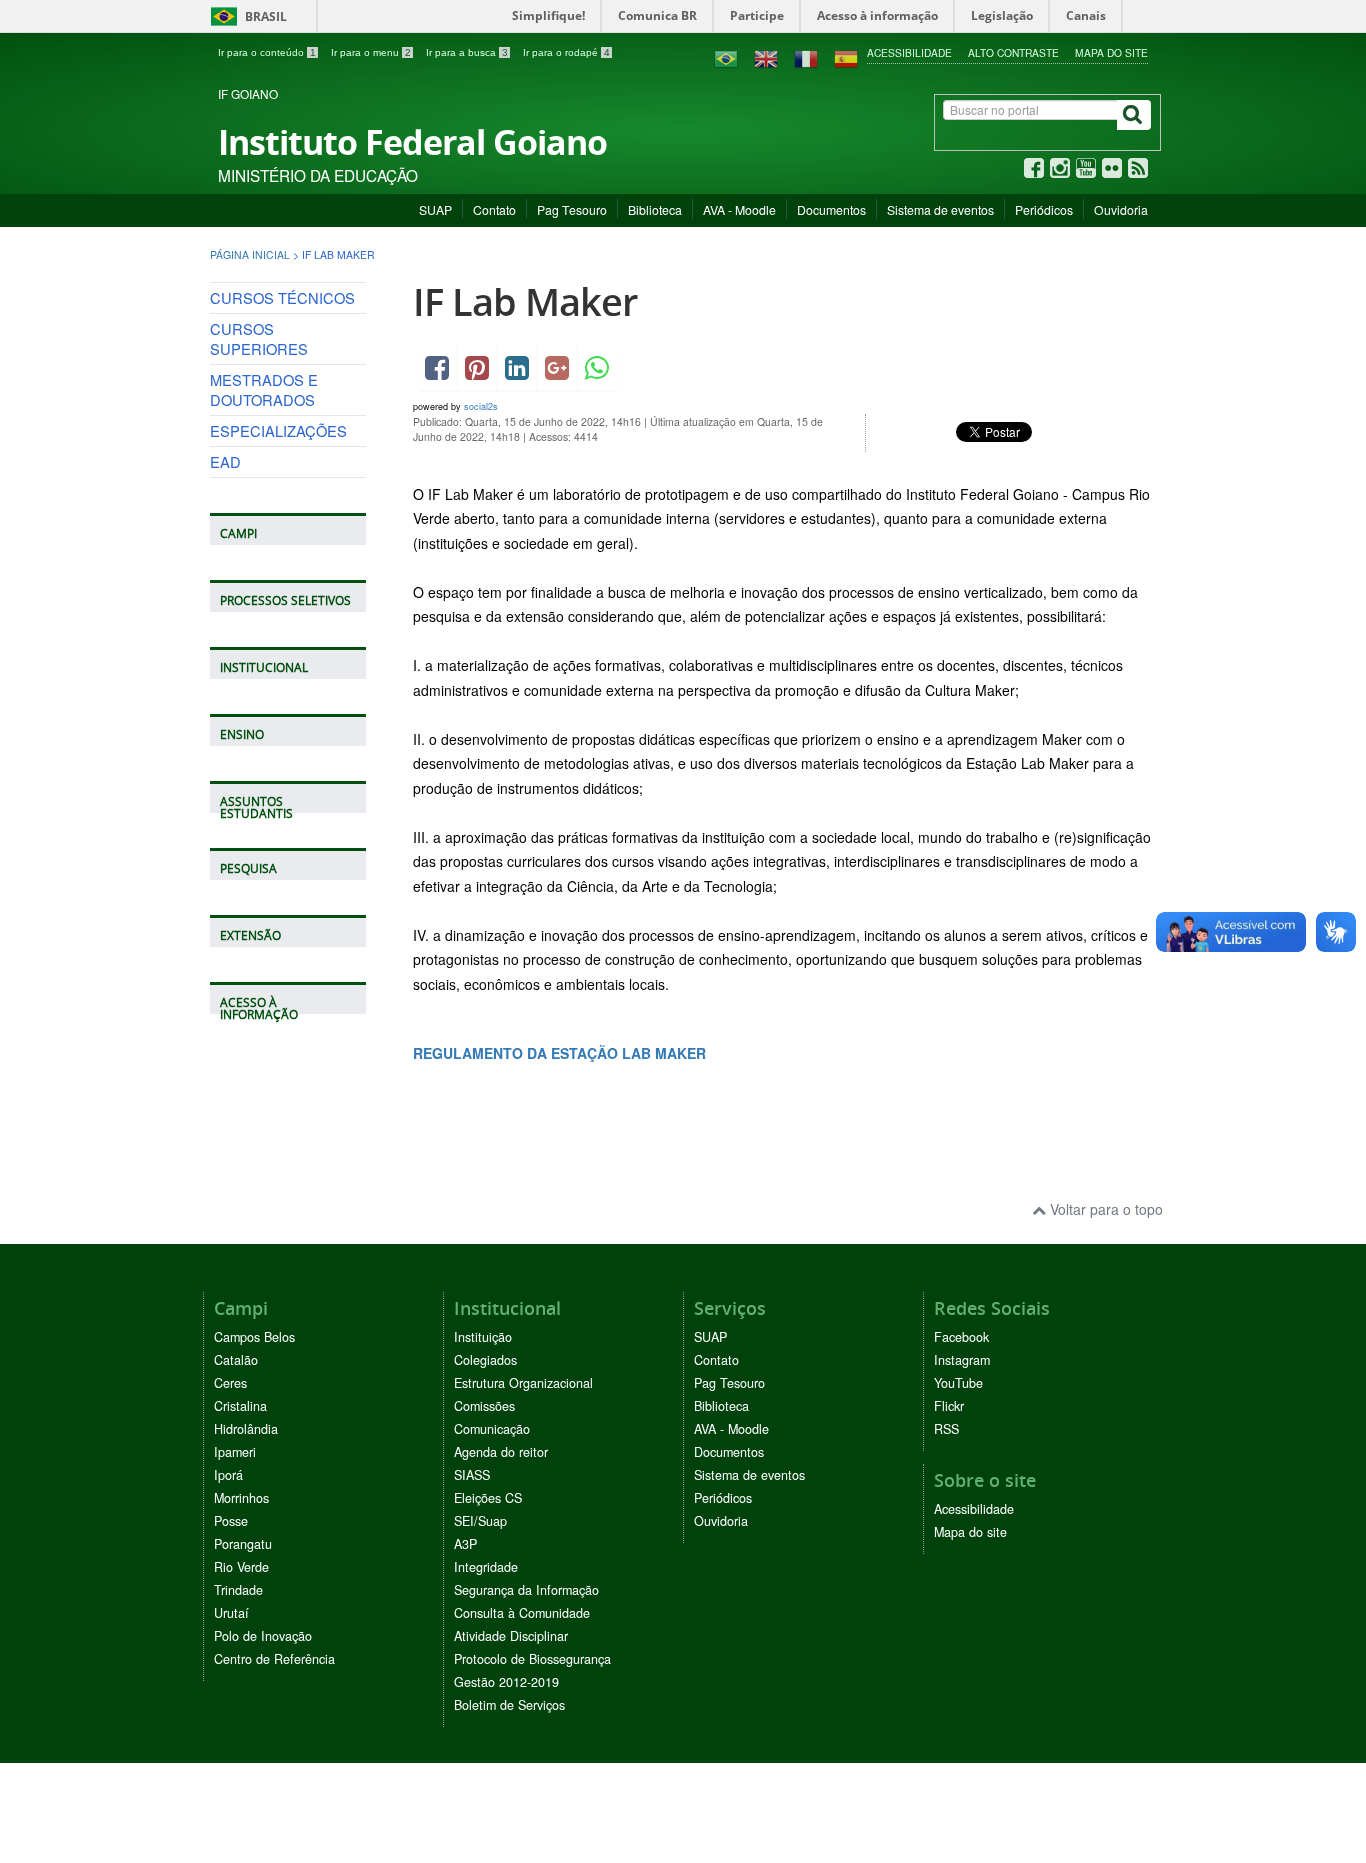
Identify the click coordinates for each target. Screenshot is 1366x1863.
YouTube (958, 1383)
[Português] (726, 57)
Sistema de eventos (940, 209)
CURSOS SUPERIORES (259, 338)
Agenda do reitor (501, 1452)
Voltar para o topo (1104, 1209)
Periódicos (1044, 209)
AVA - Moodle (739, 209)
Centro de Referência (274, 1659)
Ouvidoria (1121, 209)
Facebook (961, 1337)
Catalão (236, 1360)
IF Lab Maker (525, 301)
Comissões (484, 1406)
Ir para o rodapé (566, 52)
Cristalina (240, 1406)
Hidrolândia (246, 1429)
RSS (946, 1429)
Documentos (831, 209)
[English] (766, 57)
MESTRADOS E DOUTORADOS (264, 389)
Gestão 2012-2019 (506, 1682)
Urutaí (231, 1613)
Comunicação (492, 1429)
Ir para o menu (371, 52)
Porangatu (243, 1544)
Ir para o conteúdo (267, 52)
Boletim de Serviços (509, 1705)
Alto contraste (1013, 52)
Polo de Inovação (263, 1636)
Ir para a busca (467, 52)
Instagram (962, 1360)
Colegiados (485, 1360)
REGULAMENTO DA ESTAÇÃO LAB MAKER (559, 1053)
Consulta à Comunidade (522, 1613)
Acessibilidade (909, 52)
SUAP (435, 209)
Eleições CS (488, 1498)
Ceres (230, 1383)
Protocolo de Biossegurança (532, 1659)
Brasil (245, 16)
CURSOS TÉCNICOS (282, 297)
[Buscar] (1134, 115)
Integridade (486, 1567)
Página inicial (250, 254)
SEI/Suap (480, 1521)
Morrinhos (241, 1498)
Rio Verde (241, 1567)
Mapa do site (1111, 52)
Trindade (238, 1590)
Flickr (949, 1406)
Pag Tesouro (572, 209)
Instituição (483, 1337)
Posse (231, 1521)
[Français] (806, 57)
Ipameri (235, 1452)
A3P (465, 1544)
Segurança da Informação (526, 1590)
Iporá (228, 1475)
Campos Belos (254, 1337)
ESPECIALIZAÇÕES (278, 430)
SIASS (472, 1475)
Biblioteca (655, 209)
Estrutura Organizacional (523, 1383)
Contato (494, 209)
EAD (225, 461)
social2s (481, 406)
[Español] (846, 57)
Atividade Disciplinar (511, 1636)
